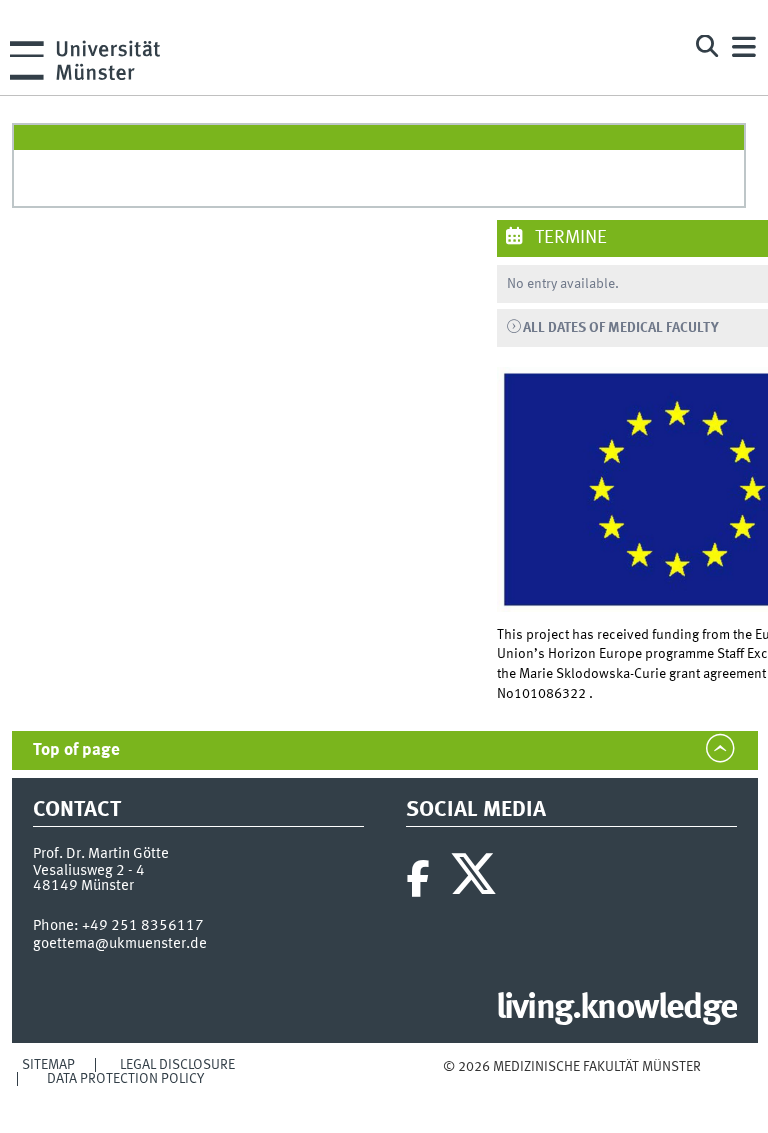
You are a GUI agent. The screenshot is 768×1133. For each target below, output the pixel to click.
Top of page (76, 750)
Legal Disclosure (177, 1065)
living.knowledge (616, 1009)
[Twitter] (476, 879)
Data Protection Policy (125, 1079)
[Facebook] (418, 879)
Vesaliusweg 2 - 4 (89, 871)
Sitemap (48, 1065)
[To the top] (571, 1086)
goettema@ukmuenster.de (120, 944)
